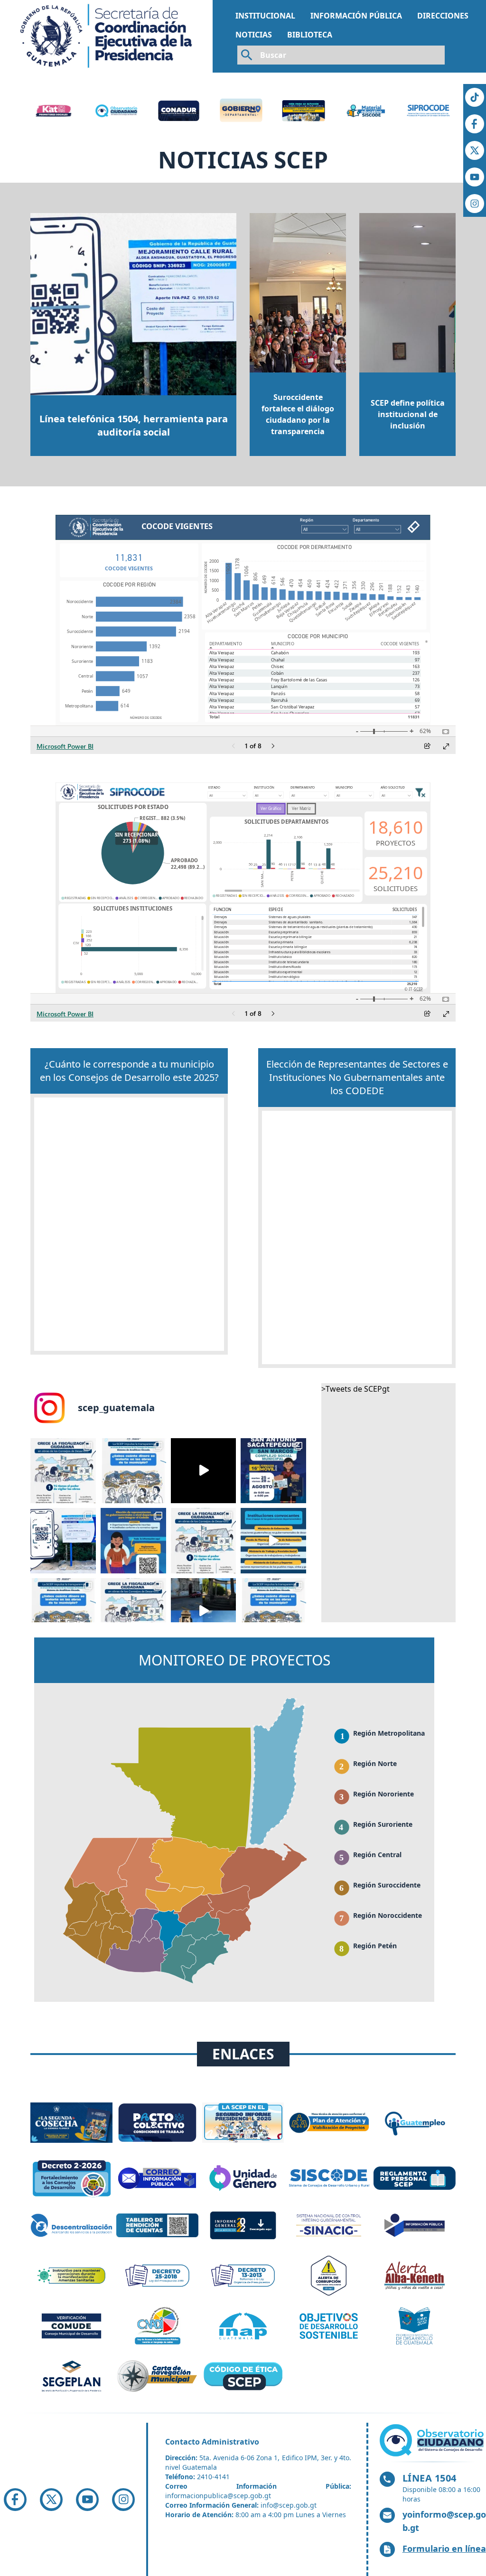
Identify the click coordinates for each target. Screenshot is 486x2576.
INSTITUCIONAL (265, 16)
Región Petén (375, 1946)
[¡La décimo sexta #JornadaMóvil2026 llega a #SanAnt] (273, 1471)
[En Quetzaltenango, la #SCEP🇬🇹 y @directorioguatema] (204, 1611)
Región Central (377, 1855)
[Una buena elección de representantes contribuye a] (133, 1541)
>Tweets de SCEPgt (355, 1389)
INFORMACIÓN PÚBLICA (356, 16)
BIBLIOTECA (310, 35)
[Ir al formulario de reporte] (433, 2440)
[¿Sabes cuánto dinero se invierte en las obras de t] (133, 1471)
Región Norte (375, 1763)
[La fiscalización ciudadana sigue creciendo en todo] (63, 1471)
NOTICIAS (254, 35)
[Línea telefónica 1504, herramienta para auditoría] (63, 1541)
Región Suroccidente (387, 1885)
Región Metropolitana (389, 1733)
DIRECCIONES (443, 16)
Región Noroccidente (388, 1915)
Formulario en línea (444, 2548)
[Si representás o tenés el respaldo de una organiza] (204, 1471)
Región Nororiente (383, 1794)
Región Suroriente (383, 1824)
